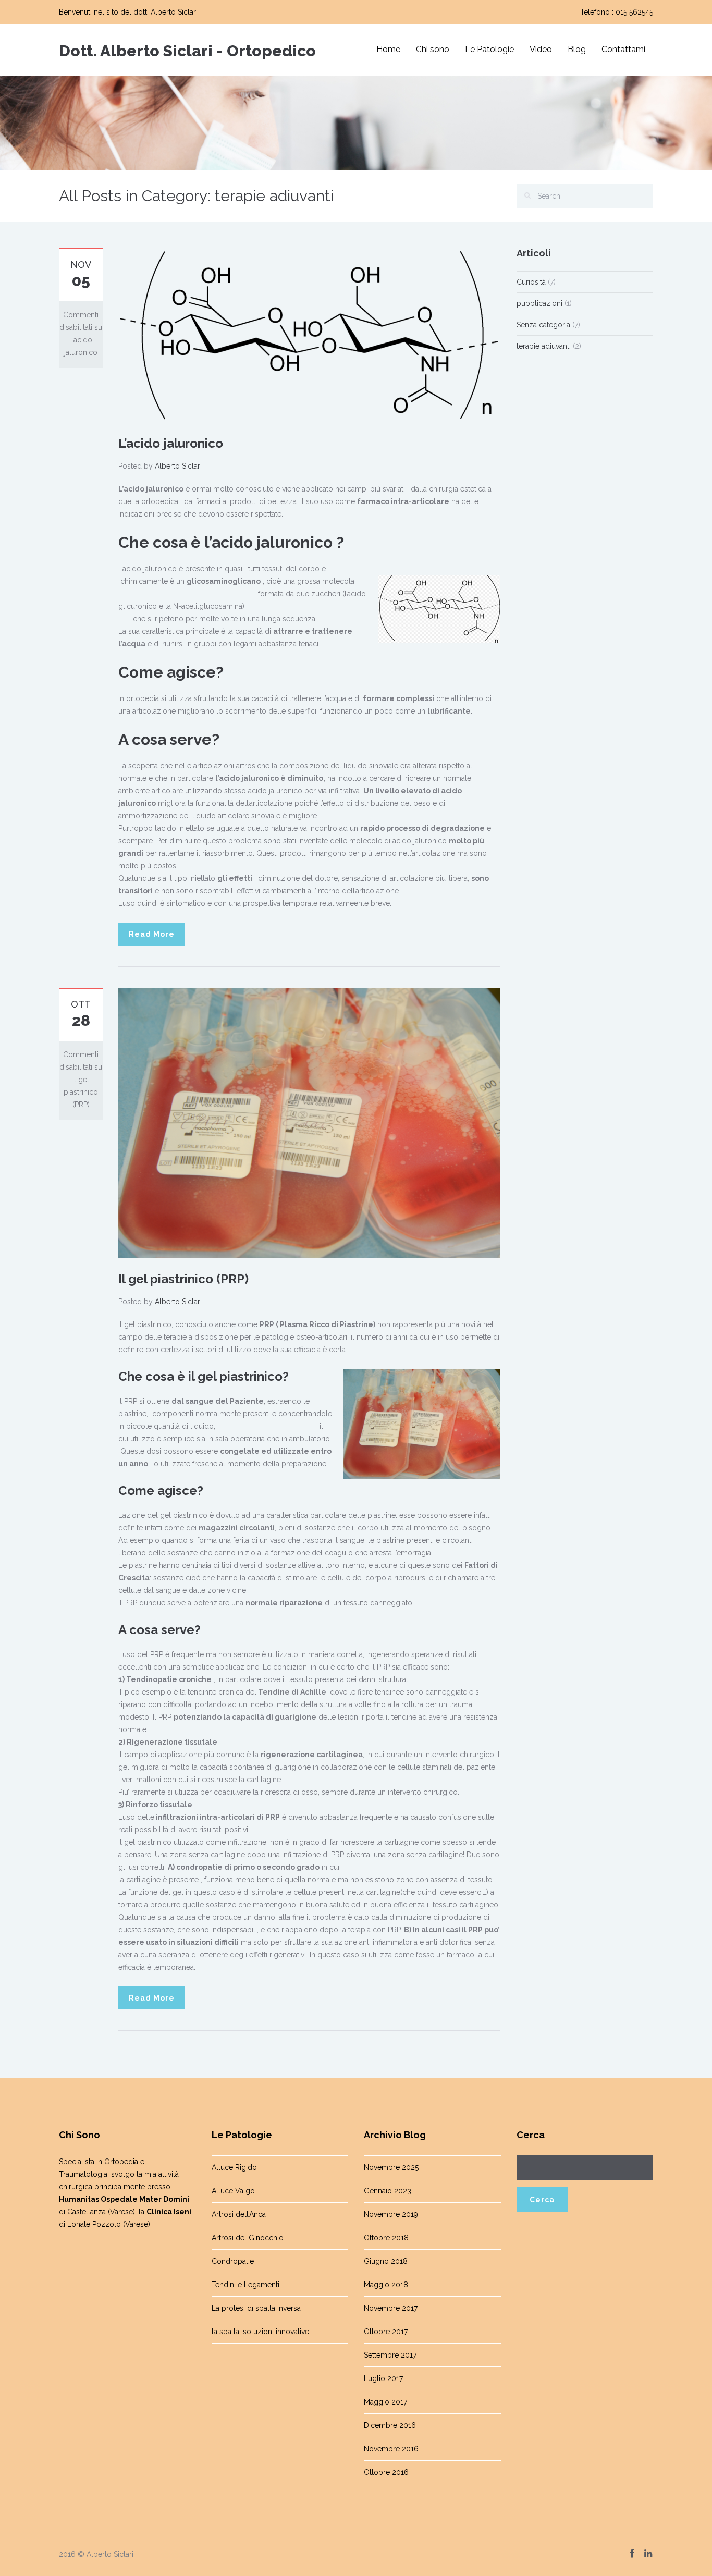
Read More (152, 934)
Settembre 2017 (390, 2355)
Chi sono (433, 49)
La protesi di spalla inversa (256, 2308)
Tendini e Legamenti (245, 2285)
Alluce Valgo (233, 2191)
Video (541, 49)
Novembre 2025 (391, 2167)
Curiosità (531, 282)
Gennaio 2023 (388, 2191)
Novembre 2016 (391, 2449)
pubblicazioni (539, 303)
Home (388, 49)
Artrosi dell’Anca (239, 2214)
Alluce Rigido (234, 2167)
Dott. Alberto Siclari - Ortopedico (187, 51)
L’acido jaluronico (171, 443)
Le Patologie (489, 49)
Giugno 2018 (386, 2261)
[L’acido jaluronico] (309, 334)
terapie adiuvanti (544, 346)
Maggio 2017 (385, 2402)
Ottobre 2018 (386, 2238)
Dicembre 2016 (390, 2425)
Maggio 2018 (386, 2285)
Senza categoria (543, 325)
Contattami (623, 49)
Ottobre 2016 (386, 2472)
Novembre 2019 (391, 2214)
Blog (577, 49)
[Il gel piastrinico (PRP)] (309, 1122)
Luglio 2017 (383, 2378)
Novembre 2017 (391, 2308)
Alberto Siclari (178, 466)
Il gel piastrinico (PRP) (183, 1279)
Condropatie (233, 2261)
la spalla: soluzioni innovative (260, 2332)
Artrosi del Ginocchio (248, 2238)
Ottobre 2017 (386, 2332)
